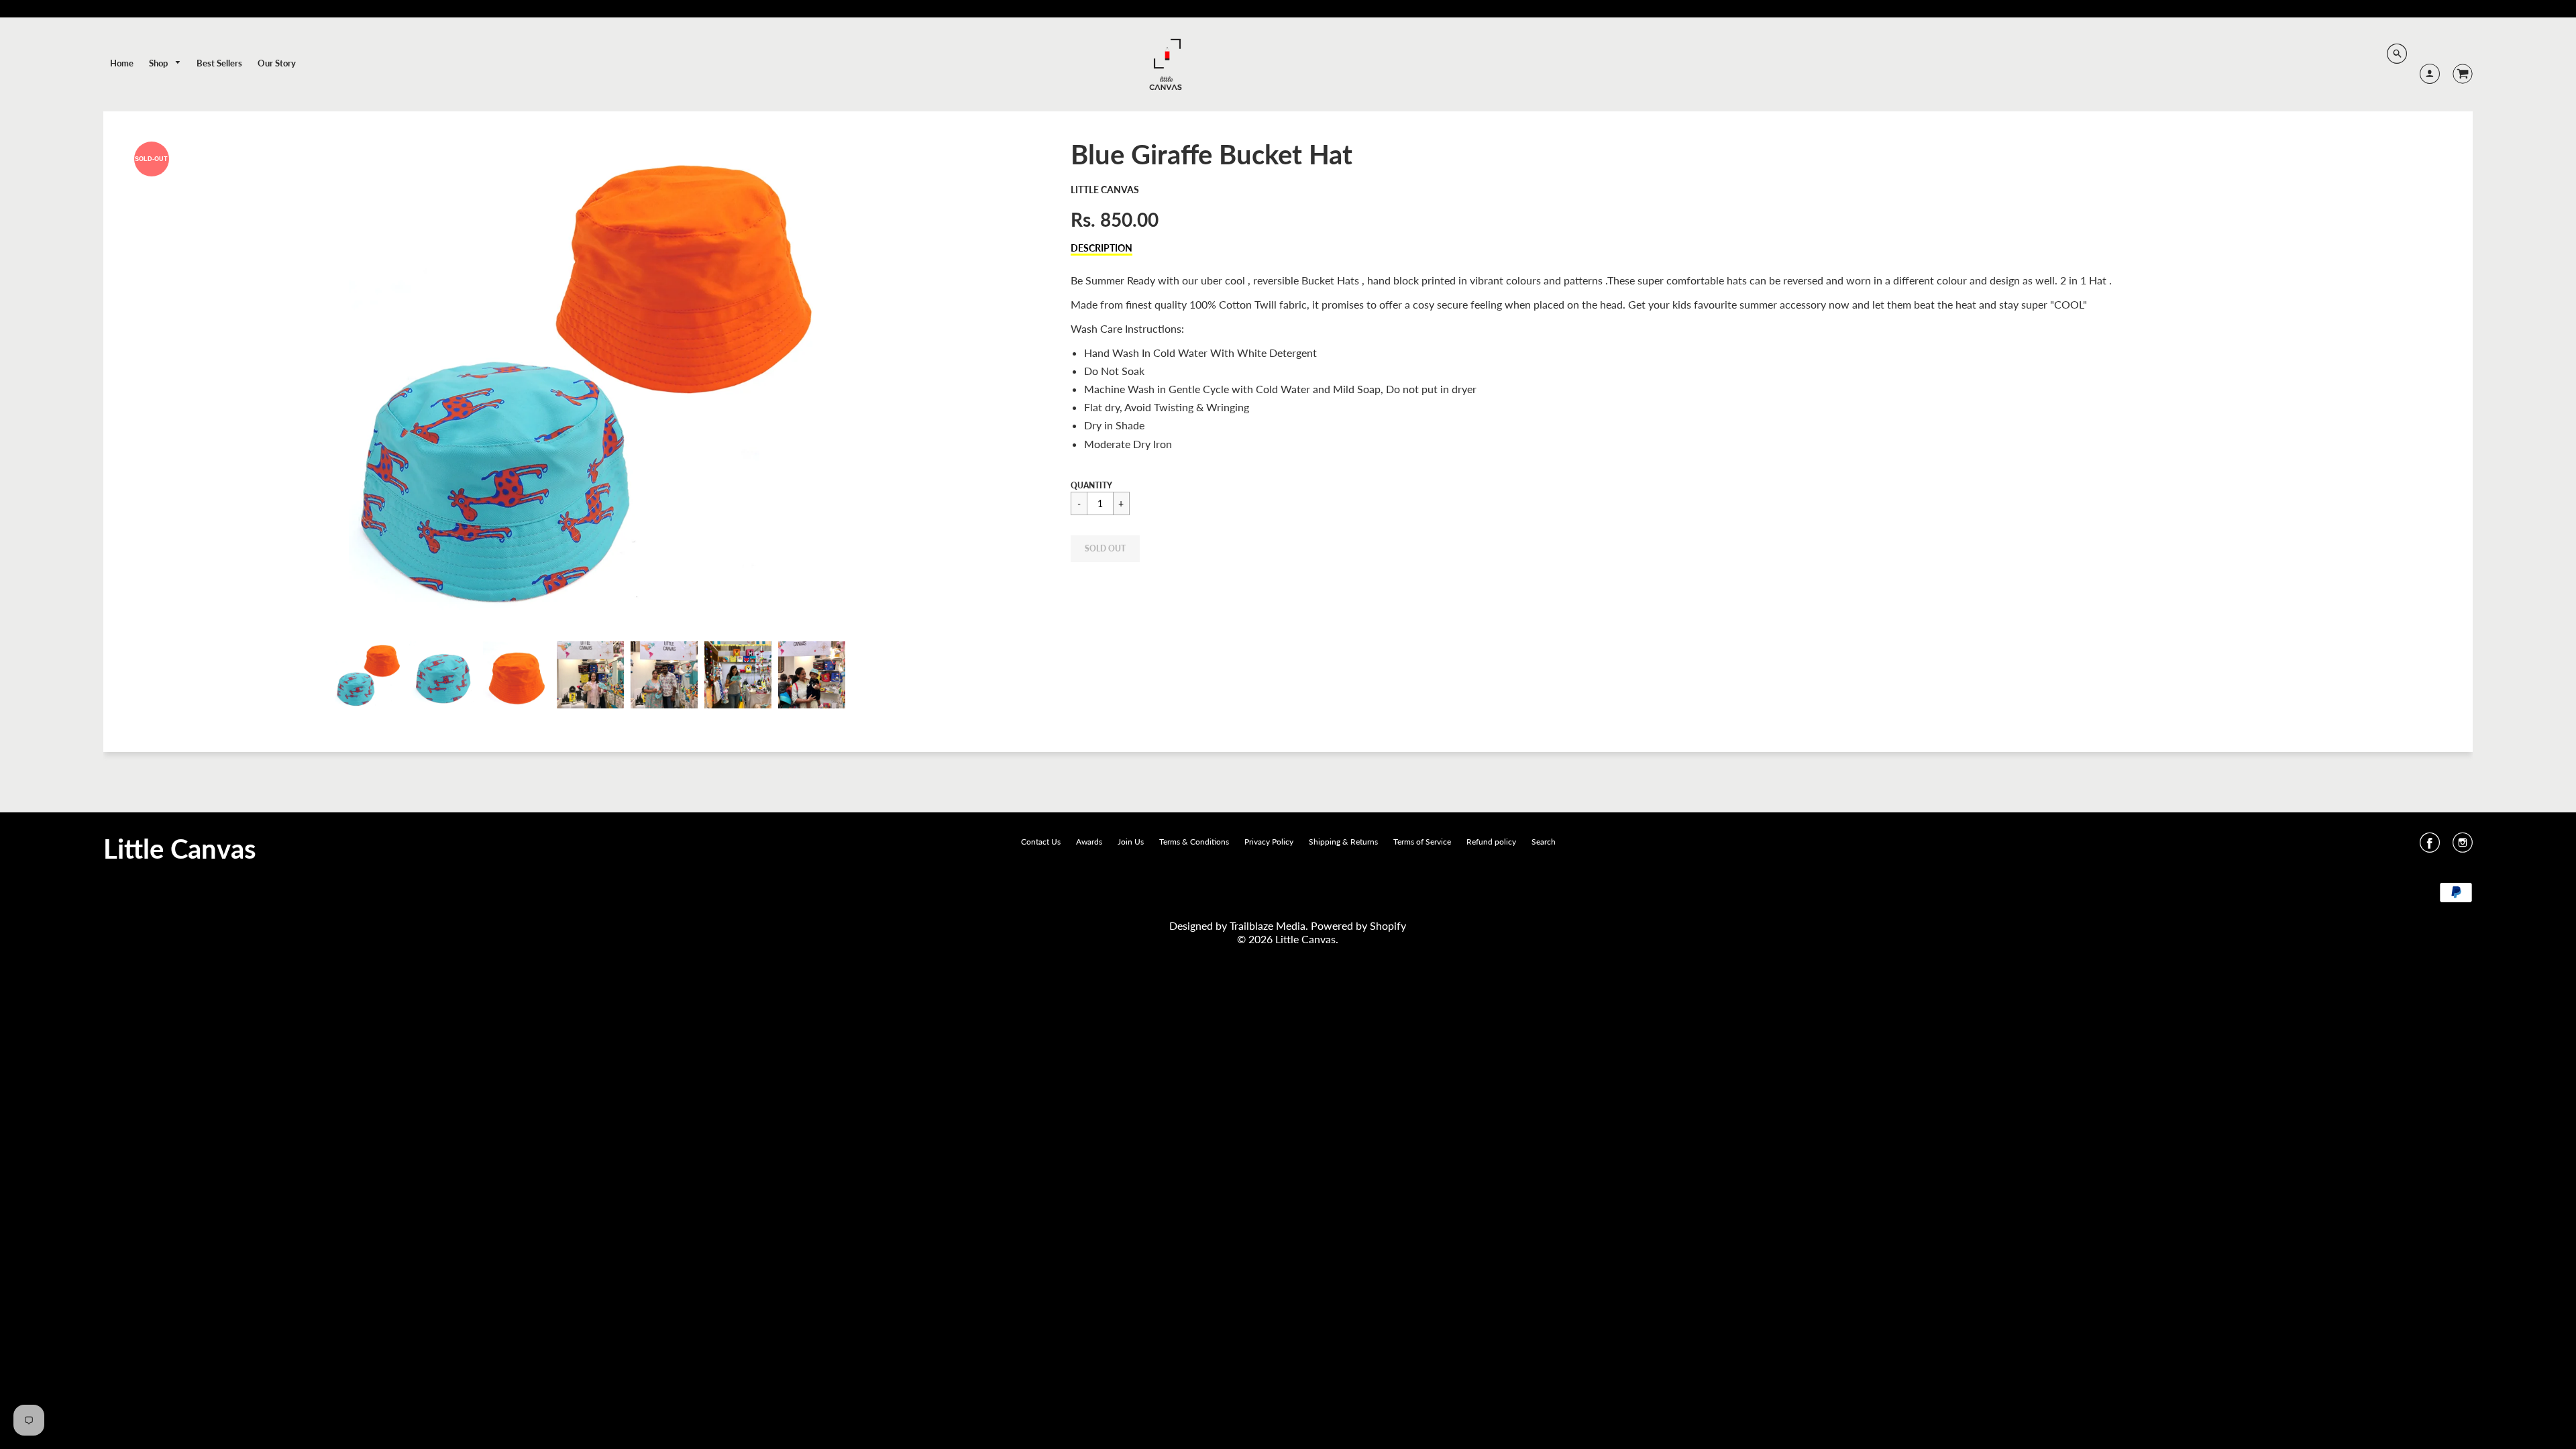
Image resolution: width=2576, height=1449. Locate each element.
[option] (590, 380)
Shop (159, 63)
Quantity (1091, 485)
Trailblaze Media (1268, 925)
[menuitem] (122, 63)
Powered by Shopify (1358, 925)
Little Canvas (1105, 190)
